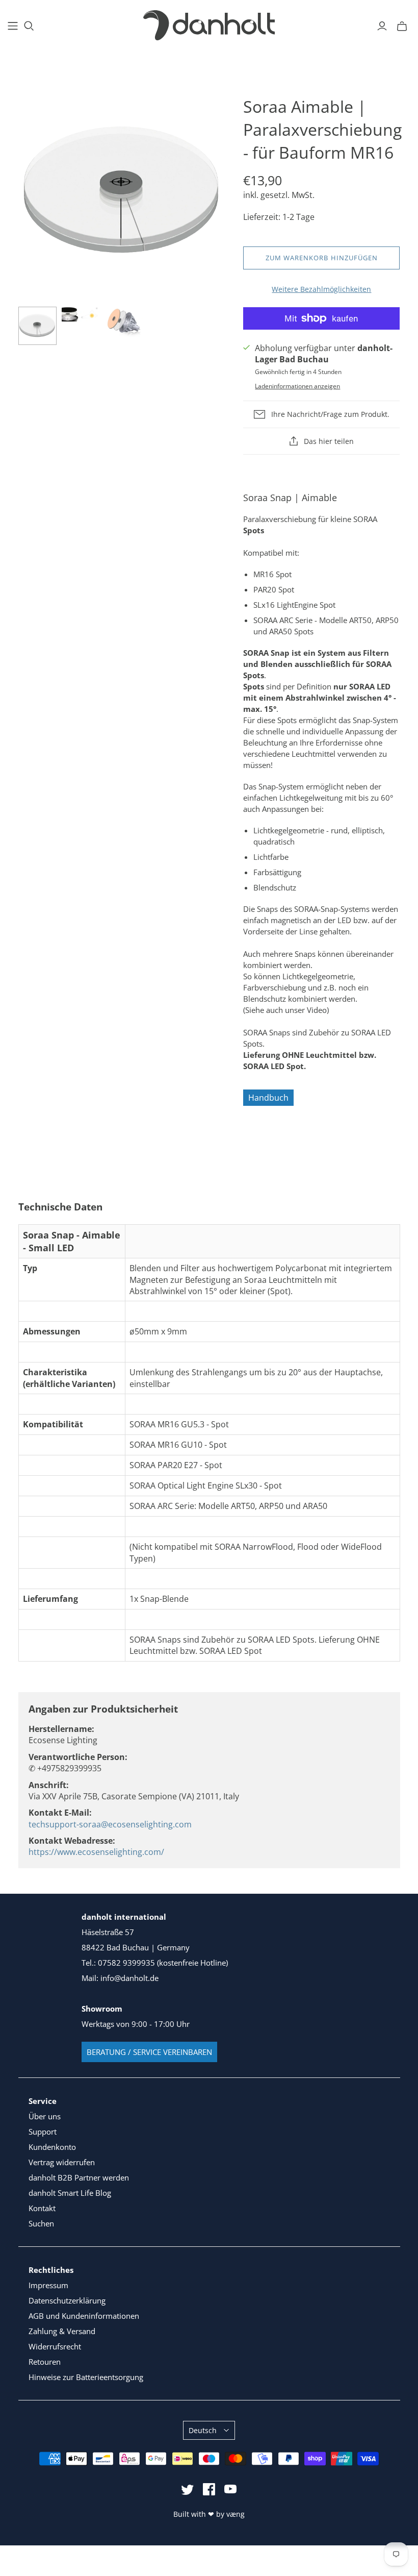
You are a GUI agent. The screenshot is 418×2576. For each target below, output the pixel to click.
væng (236, 2514)
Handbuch (268, 1098)
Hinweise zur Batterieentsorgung (86, 2377)
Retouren (45, 2362)
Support (43, 2132)
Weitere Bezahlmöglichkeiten (321, 289)
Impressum (48, 2285)
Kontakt (42, 2208)
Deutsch (203, 2430)
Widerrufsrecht (55, 2346)
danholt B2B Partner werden (79, 2177)
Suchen (41, 2223)
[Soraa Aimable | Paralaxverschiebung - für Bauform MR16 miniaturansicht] (37, 326)
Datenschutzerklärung (67, 2300)
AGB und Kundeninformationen (84, 2316)
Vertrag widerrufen (62, 2162)
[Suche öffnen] (29, 26)
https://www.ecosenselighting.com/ (96, 1852)
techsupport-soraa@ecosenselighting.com (110, 1824)
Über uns (45, 2116)
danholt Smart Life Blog (70, 2193)
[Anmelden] (382, 26)
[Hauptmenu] (13, 26)
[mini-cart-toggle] (402, 26)
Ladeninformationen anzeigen (297, 386)
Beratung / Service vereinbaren (149, 2052)
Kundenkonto (52, 2147)
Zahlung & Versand (62, 2331)
